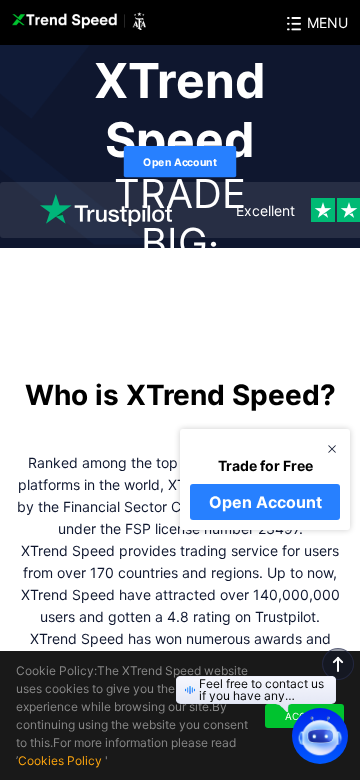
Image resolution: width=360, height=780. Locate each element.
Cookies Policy (60, 760)
